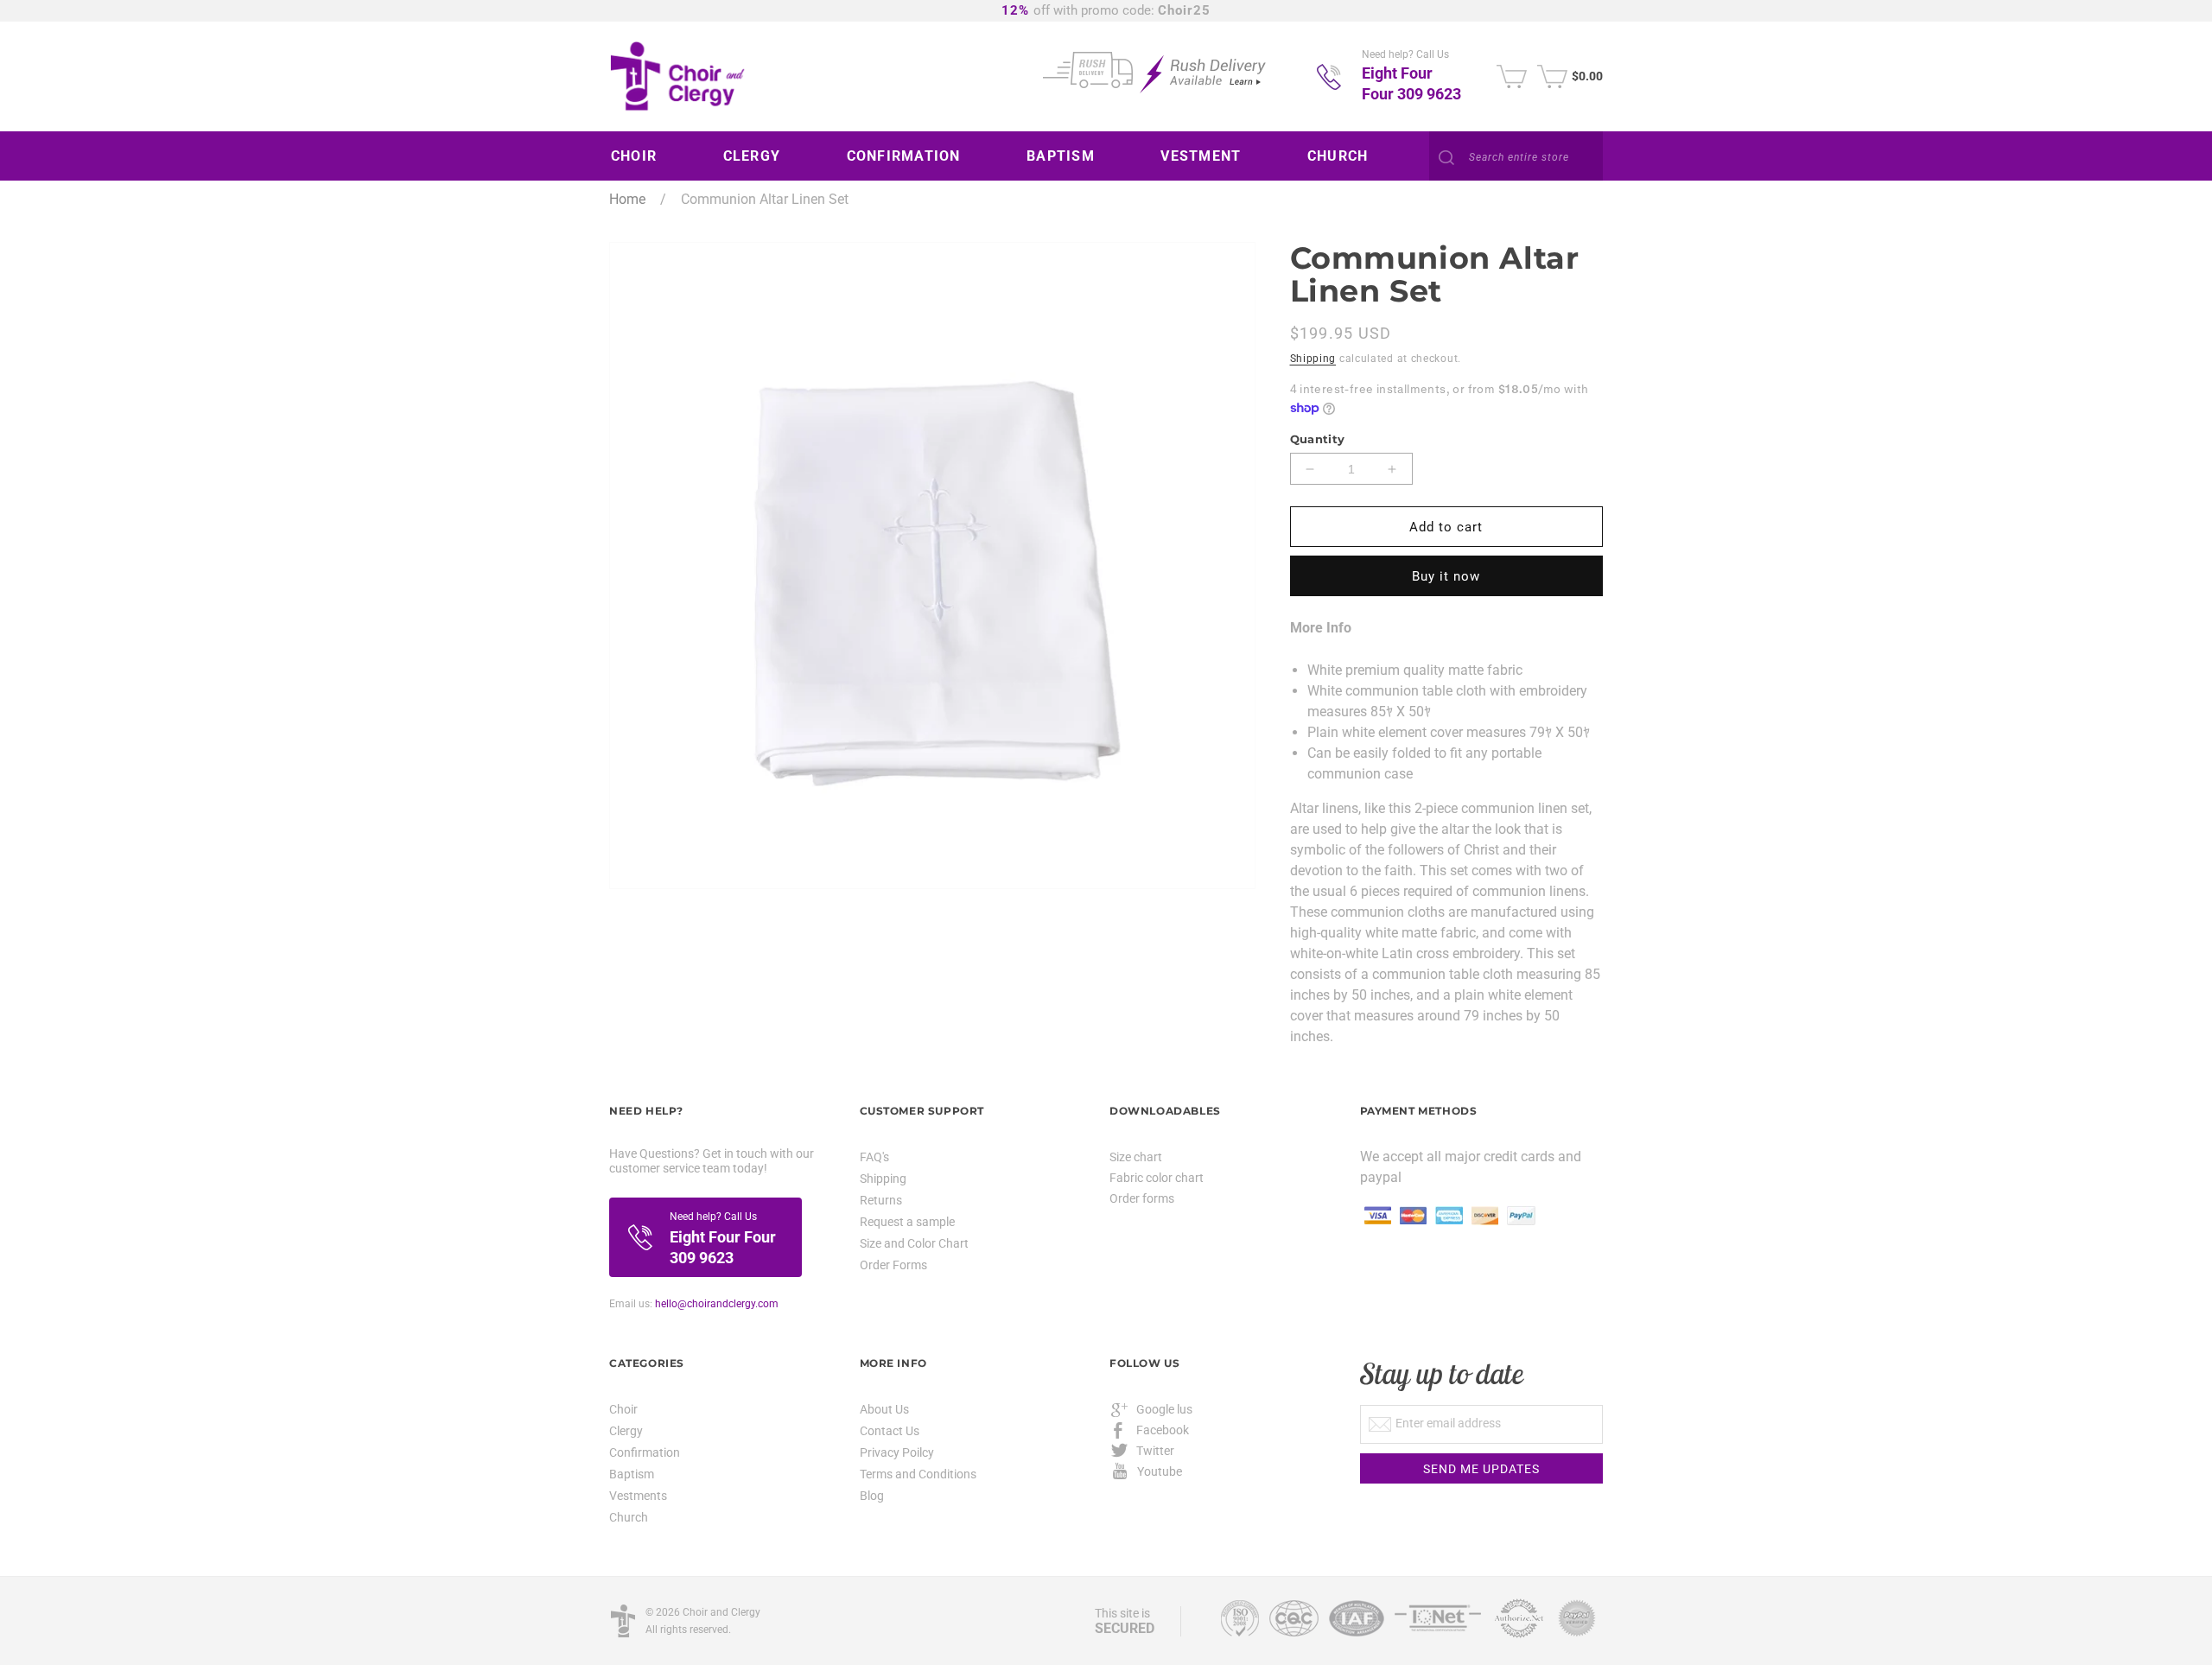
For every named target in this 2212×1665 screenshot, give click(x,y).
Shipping (1313, 359)
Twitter (1155, 1451)
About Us (884, 1410)
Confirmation (645, 1452)
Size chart (1136, 1157)
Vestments (638, 1496)
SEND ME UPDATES (1481, 1469)
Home (627, 199)
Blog (872, 1496)
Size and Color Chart (914, 1243)
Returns (881, 1200)
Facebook (1163, 1430)
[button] (640, 156)
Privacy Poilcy (897, 1452)
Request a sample (907, 1222)
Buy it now (1446, 576)
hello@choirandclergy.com (717, 1304)
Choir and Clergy (721, 1612)
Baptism (632, 1474)
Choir (623, 1410)
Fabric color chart (1157, 1178)
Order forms (1142, 1198)
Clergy (626, 1431)
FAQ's (874, 1157)
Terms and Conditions (918, 1474)
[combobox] (1516, 157)
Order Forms (893, 1265)
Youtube (1160, 1471)
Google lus (1164, 1409)
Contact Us (890, 1431)
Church (629, 1517)
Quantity (1318, 439)
